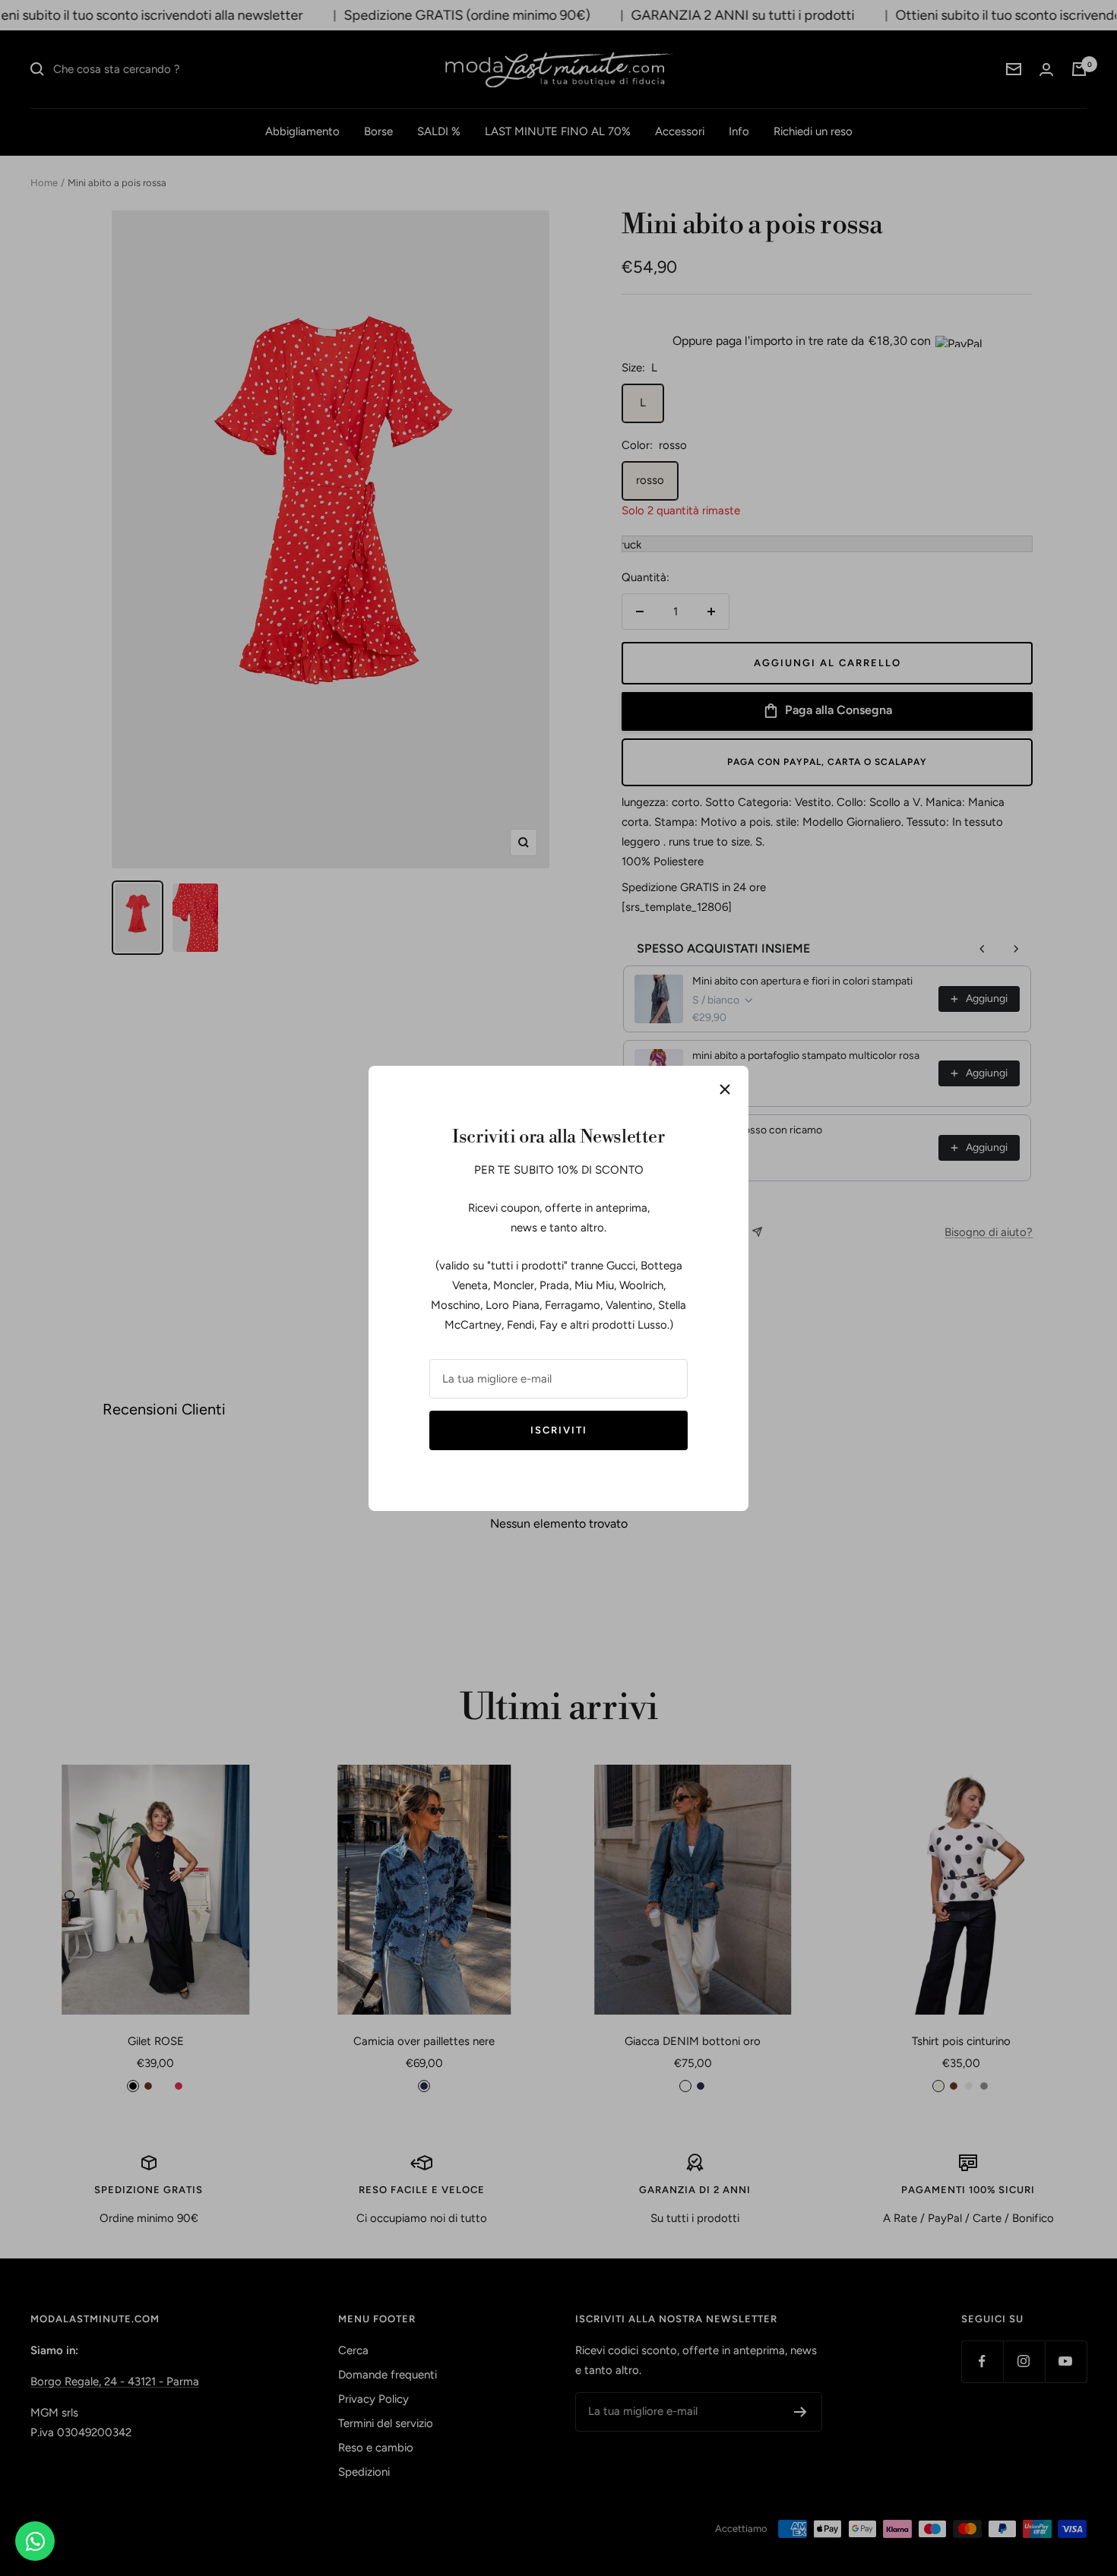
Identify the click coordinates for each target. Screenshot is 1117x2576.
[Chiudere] (725, 1089)
